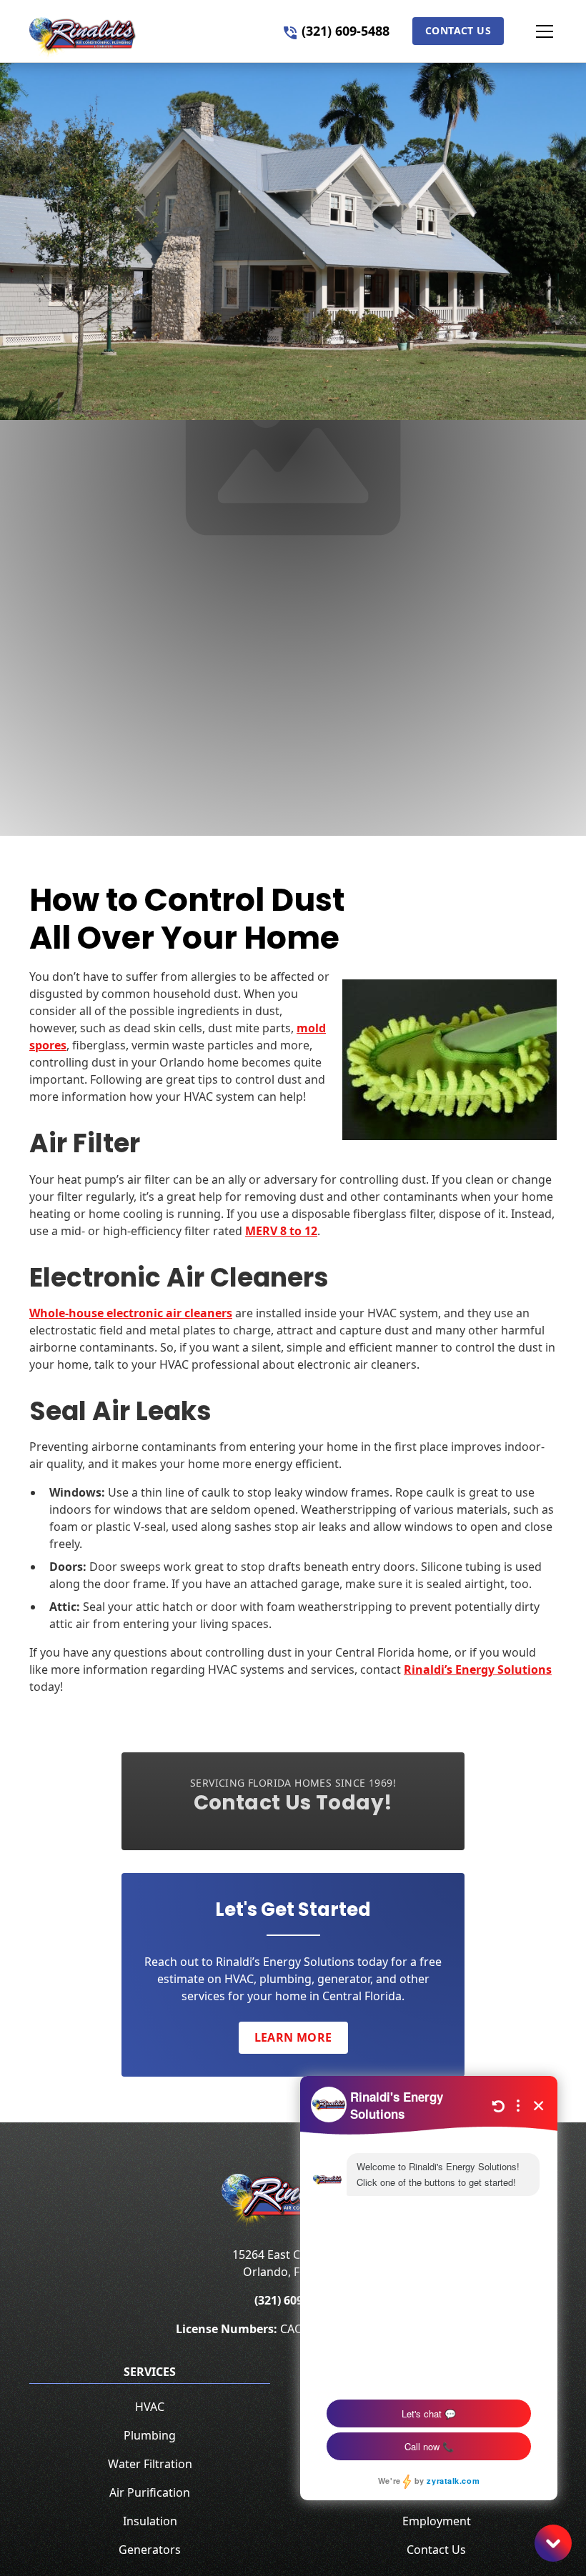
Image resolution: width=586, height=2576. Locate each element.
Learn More (293, 2037)
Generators (150, 2550)
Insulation (150, 2521)
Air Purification (150, 2492)
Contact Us (458, 30)
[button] (530, 31)
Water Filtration (150, 2464)
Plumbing (150, 2435)
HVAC (150, 2407)
